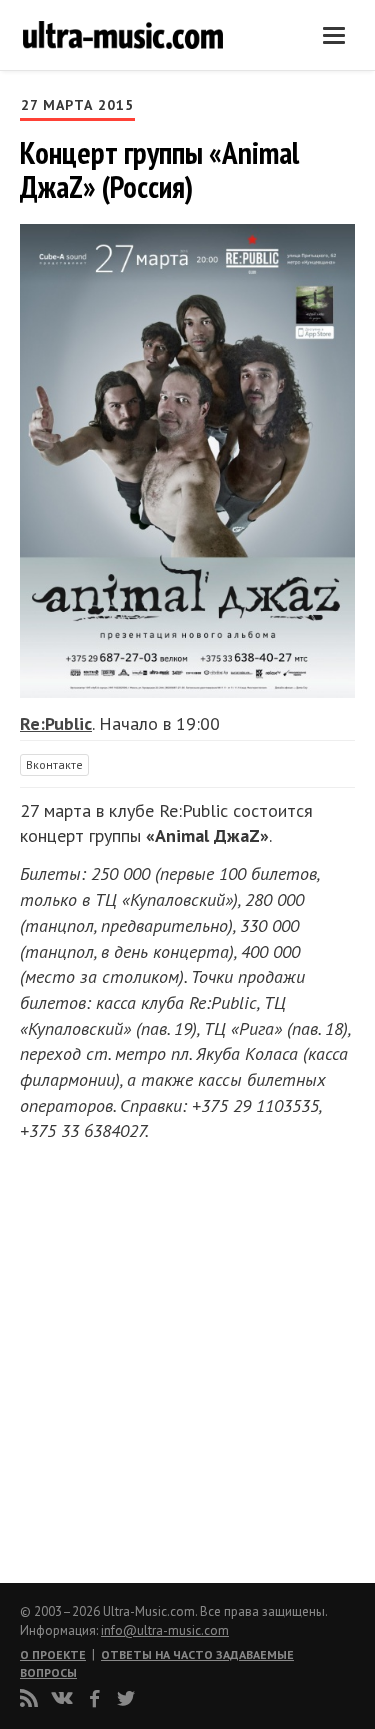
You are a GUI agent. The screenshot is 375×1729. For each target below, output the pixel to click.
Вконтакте (54, 764)
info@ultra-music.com (165, 1630)
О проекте (53, 1654)
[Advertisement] (140, 1357)
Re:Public (56, 723)
